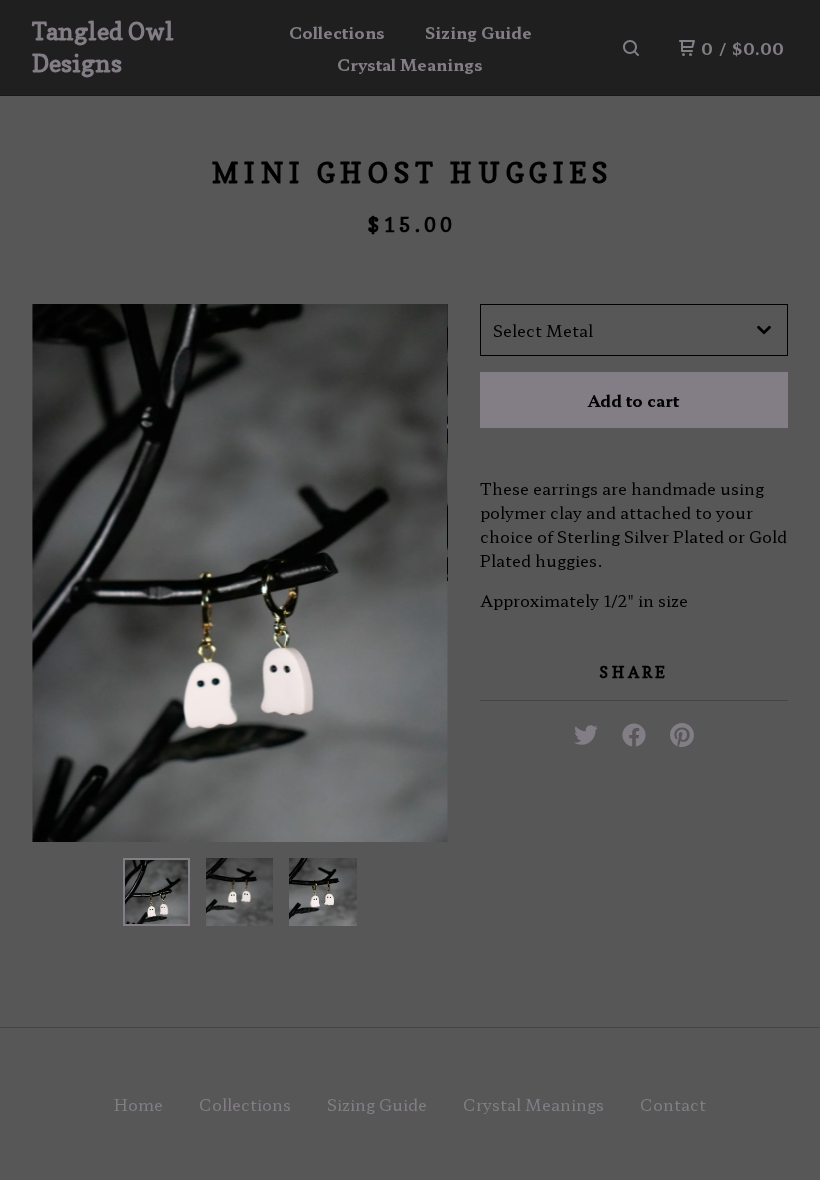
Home (138, 1104)
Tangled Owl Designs (103, 47)
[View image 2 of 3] (239, 891)
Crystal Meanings (410, 64)
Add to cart (633, 400)
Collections (337, 32)
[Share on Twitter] (586, 729)
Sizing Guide (478, 32)
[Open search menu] (631, 48)
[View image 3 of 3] (322, 891)
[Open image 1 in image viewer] (240, 573)
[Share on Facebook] (634, 729)
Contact (673, 1104)
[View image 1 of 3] (156, 891)
